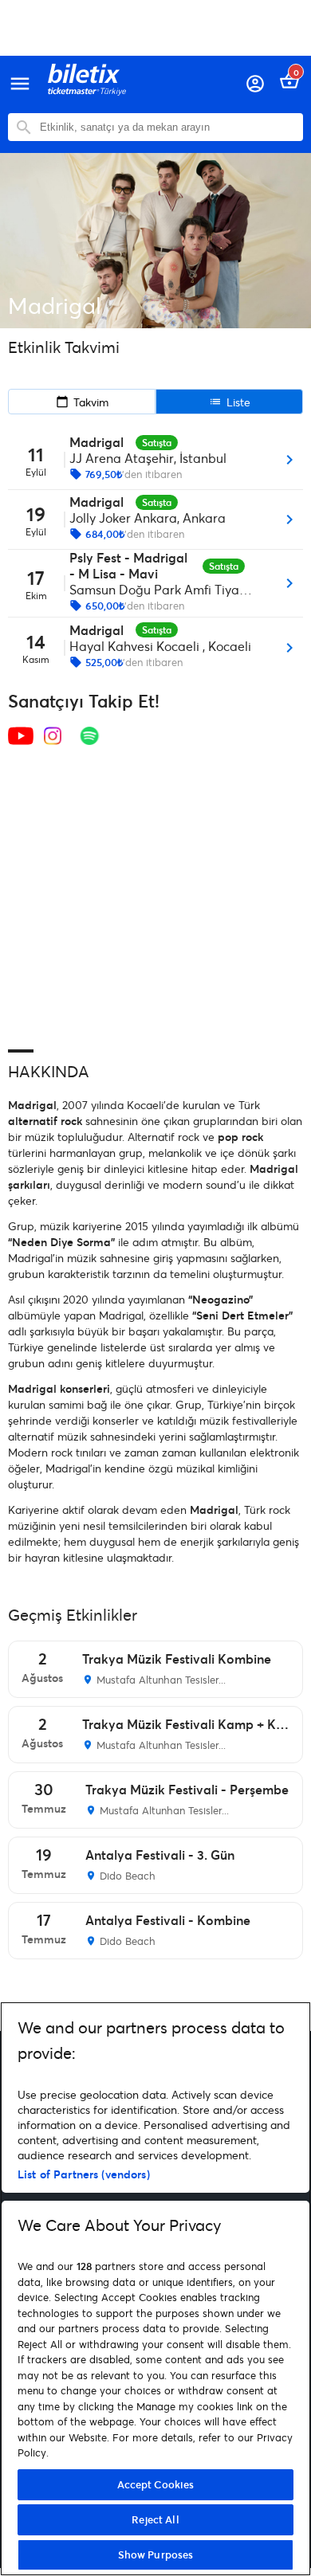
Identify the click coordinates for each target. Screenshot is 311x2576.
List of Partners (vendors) (84, 2174)
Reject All (155, 2519)
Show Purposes (156, 2554)
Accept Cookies (156, 2484)
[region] (155, 2289)
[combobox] (167, 127)
